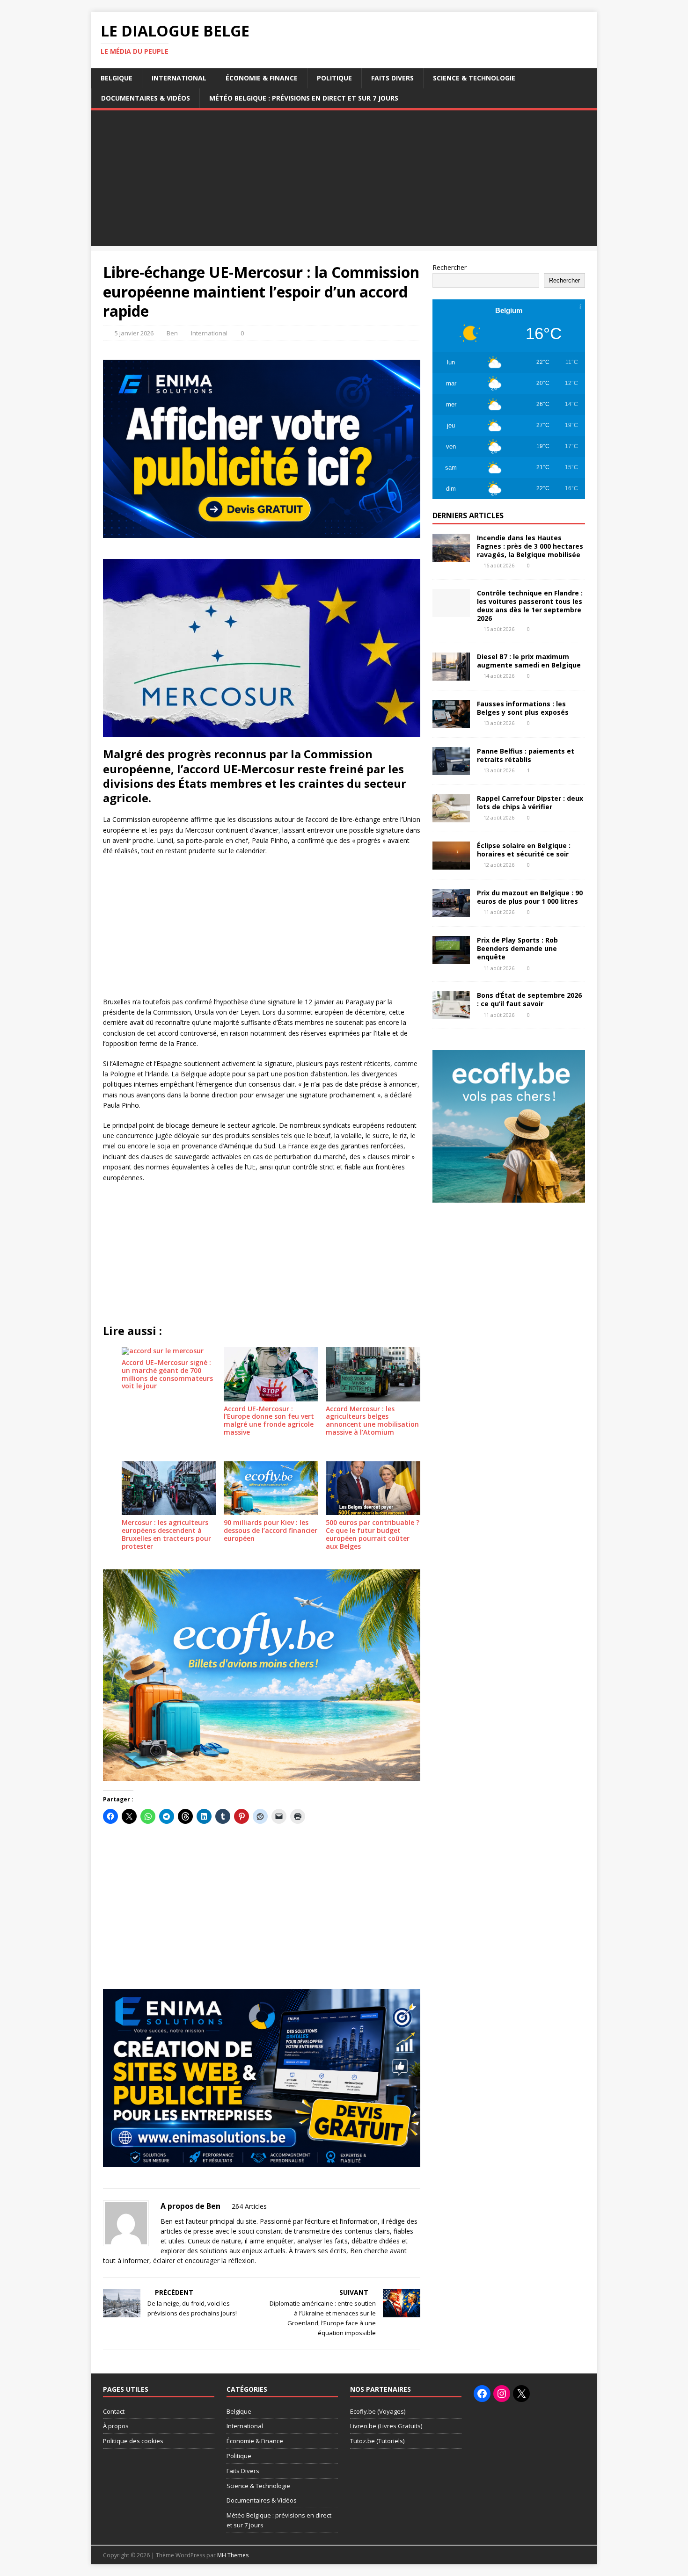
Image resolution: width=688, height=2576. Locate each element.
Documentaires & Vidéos (146, 98)
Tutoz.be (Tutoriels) (377, 2441)
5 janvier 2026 (134, 333)
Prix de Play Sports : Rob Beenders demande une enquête (517, 948)
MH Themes (233, 2555)
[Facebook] (482, 2394)
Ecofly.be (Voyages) (378, 2411)
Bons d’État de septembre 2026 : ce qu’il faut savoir (529, 999)
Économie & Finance (262, 78)
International (179, 78)
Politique (334, 78)
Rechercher (450, 267)
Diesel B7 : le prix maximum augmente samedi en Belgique (529, 661)
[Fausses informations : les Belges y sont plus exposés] (451, 722)
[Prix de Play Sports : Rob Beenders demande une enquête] (451, 959)
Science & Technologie (474, 78)
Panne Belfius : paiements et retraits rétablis (526, 755)
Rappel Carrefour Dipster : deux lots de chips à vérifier (530, 802)
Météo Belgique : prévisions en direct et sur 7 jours (304, 98)
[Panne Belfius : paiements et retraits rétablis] (451, 770)
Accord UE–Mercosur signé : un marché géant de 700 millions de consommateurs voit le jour (167, 1374)
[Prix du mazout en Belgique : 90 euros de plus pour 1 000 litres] (451, 911)
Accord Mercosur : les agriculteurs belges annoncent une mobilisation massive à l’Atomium (372, 1420)
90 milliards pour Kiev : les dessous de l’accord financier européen (271, 1530)
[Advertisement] (344, 181)
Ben (172, 333)
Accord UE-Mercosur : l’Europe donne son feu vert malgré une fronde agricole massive (269, 1420)
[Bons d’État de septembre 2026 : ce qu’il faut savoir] (451, 1014)
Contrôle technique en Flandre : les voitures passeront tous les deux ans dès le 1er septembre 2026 (530, 606)
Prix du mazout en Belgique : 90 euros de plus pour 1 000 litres (530, 897)
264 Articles (249, 2206)
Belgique (117, 78)
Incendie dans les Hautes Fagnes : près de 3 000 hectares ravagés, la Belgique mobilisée (530, 546)
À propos (116, 2426)
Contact (114, 2411)
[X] (521, 2394)
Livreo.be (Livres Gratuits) (386, 2426)
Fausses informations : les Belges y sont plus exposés (523, 708)
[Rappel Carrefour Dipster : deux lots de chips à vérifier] (451, 817)
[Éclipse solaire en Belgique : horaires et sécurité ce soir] (451, 864)
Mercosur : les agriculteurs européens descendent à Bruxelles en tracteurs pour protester (166, 1534)
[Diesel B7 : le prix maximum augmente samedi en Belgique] (451, 675)
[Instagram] (502, 2394)
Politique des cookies (133, 2441)
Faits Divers (392, 78)
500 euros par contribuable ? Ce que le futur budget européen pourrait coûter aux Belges (373, 1534)
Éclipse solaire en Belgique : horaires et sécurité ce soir (524, 850)
